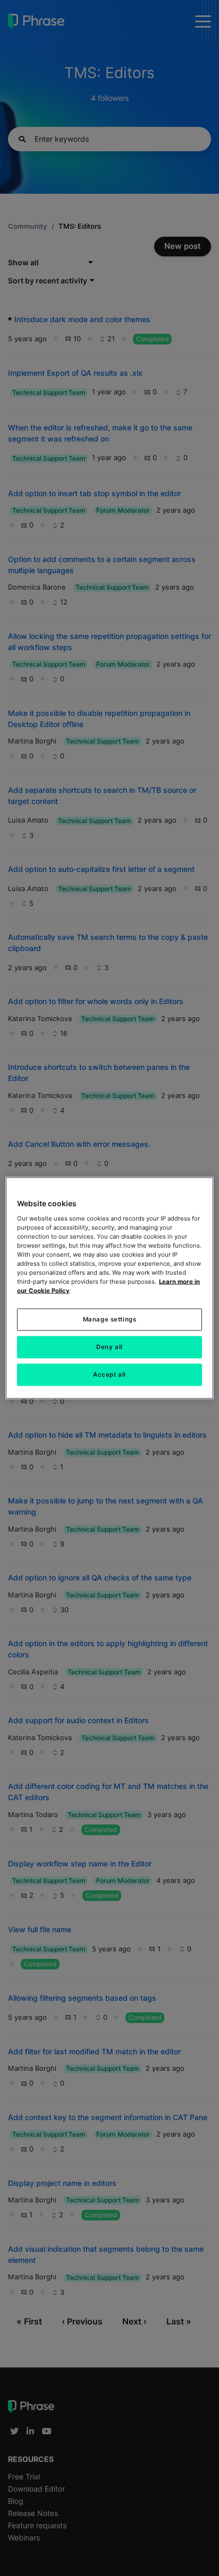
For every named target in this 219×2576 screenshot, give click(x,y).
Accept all (109, 1375)
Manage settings (110, 1319)
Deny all (109, 1347)
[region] (109, 1288)
